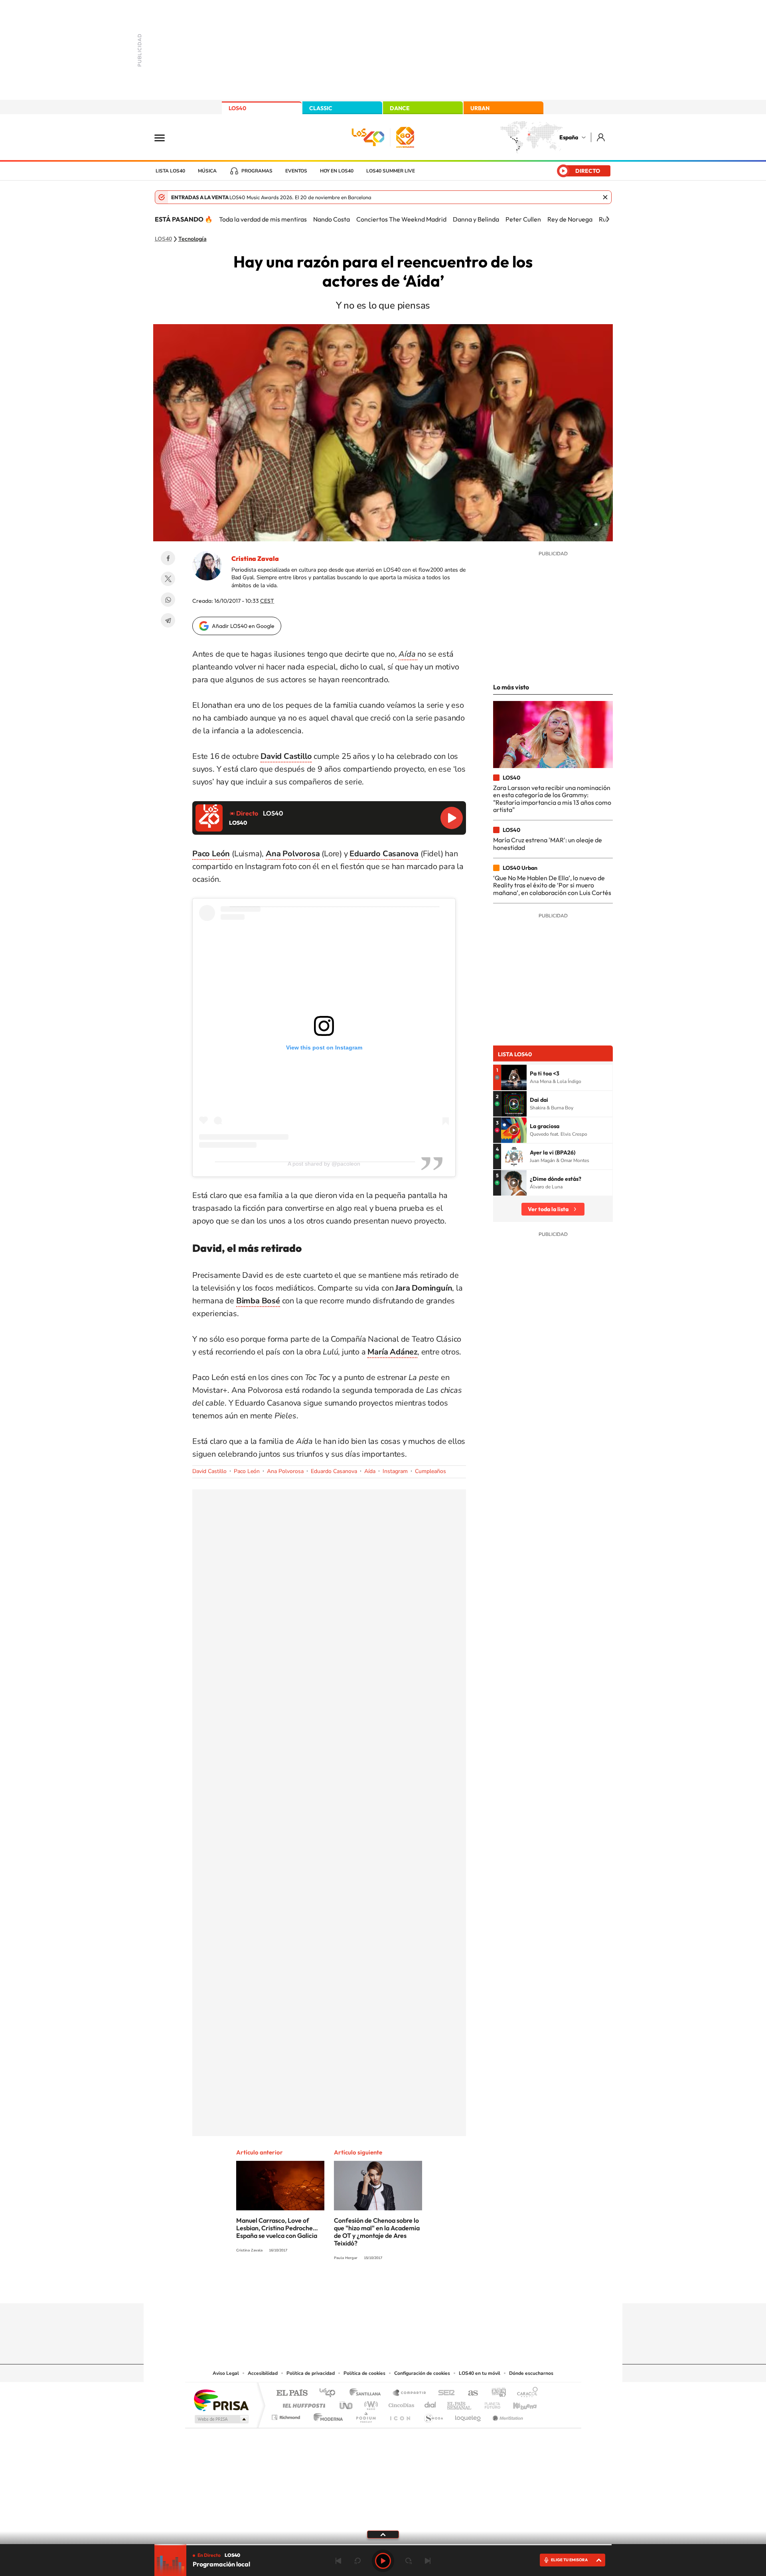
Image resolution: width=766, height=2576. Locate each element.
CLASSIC (321, 108)
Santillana (367, 2393)
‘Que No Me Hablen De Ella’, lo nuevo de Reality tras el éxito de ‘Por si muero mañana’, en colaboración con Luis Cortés (552, 885)
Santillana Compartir (410, 2393)
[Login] (601, 137)
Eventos (296, 171)
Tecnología (192, 239)
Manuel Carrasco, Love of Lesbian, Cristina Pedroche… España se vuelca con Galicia (277, 2228)
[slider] (383, 2545)
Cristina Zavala (255, 558)
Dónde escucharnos (531, 2373)
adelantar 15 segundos (409, 2561)
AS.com (469, 2393)
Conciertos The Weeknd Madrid (401, 219)
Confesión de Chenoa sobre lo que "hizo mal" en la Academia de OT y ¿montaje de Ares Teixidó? (377, 2232)
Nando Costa (332, 219)
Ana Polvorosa (285, 1471)
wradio (370, 2403)
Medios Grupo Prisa (221, 2419)
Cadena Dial (430, 2403)
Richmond (287, 2415)
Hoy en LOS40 (337, 171)
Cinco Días (400, 2403)
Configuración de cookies (422, 2373)
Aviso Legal (226, 2373)
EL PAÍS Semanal (460, 2403)
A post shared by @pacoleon (324, 1164)
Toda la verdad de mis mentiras (263, 219)
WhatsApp (168, 600)
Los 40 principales (330, 2393)
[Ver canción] (514, 1077)
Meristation (507, 2415)
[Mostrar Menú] (165, 137)
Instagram (395, 1471)
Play (383, 2561)
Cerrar (605, 197)
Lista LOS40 (170, 171)
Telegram (168, 620)
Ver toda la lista (548, 1209)
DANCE (400, 108)
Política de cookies (364, 2373)
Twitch (415, 2288)
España (569, 137)
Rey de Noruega (570, 219)
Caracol (525, 2393)
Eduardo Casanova (334, 1471)
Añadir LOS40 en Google (243, 626)
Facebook (168, 558)
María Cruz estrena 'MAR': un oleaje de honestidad (548, 843)
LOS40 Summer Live (391, 171)
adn (496, 2393)
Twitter (168, 579)
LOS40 (237, 108)
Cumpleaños (430, 1471)
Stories (431, 2288)
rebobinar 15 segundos (357, 2561)
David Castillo (209, 1471)
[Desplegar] (383, 2534)
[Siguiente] (608, 219)
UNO (347, 2403)
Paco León (247, 1471)
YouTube (367, 2288)
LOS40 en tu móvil (480, 2373)
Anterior (338, 2561)
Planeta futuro (489, 2403)
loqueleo (468, 2415)
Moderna (326, 2415)
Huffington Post (302, 2403)
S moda (433, 2415)
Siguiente (428, 2561)
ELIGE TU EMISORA (569, 2560)
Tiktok (351, 2288)
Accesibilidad (263, 2373)
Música (207, 171)
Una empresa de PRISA (221, 2400)
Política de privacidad (311, 2373)
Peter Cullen (523, 219)
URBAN (480, 108)
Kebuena (518, 2403)
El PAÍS (292, 2393)
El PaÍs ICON (400, 2415)
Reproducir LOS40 (452, 818)
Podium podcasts (365, 2415)
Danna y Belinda (476, 219)
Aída (370, 1471)
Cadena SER (444, 2393)
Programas (257, 171)
